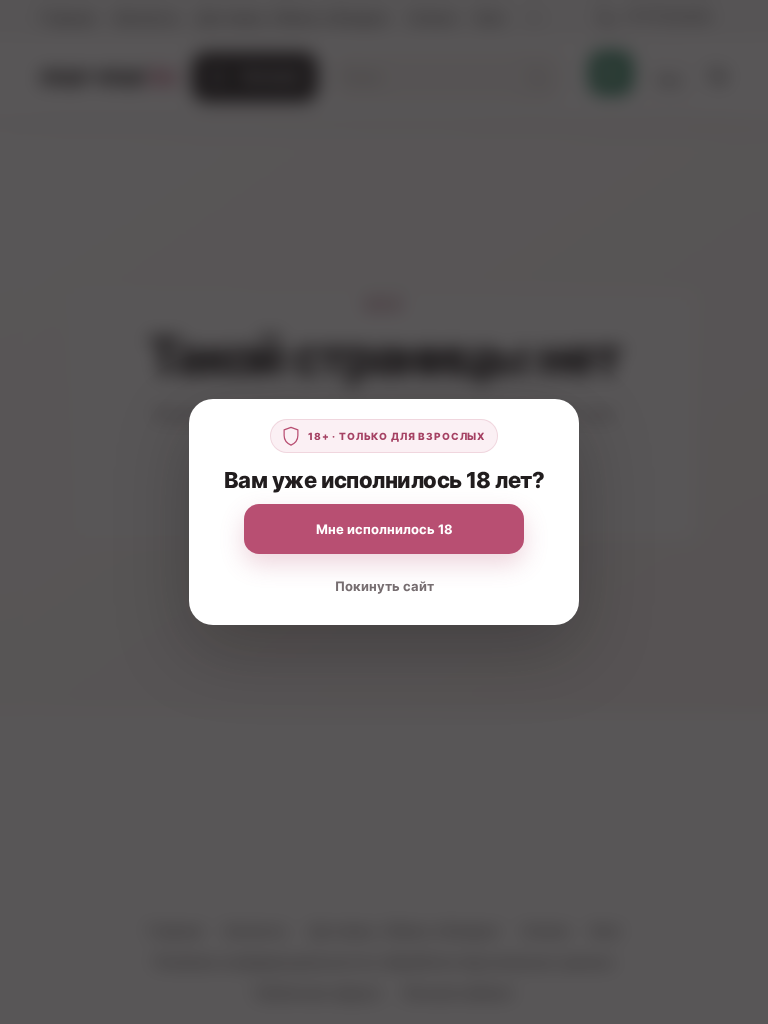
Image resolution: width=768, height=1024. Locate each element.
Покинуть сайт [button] (384, 586)
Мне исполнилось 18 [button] (384, 529)
